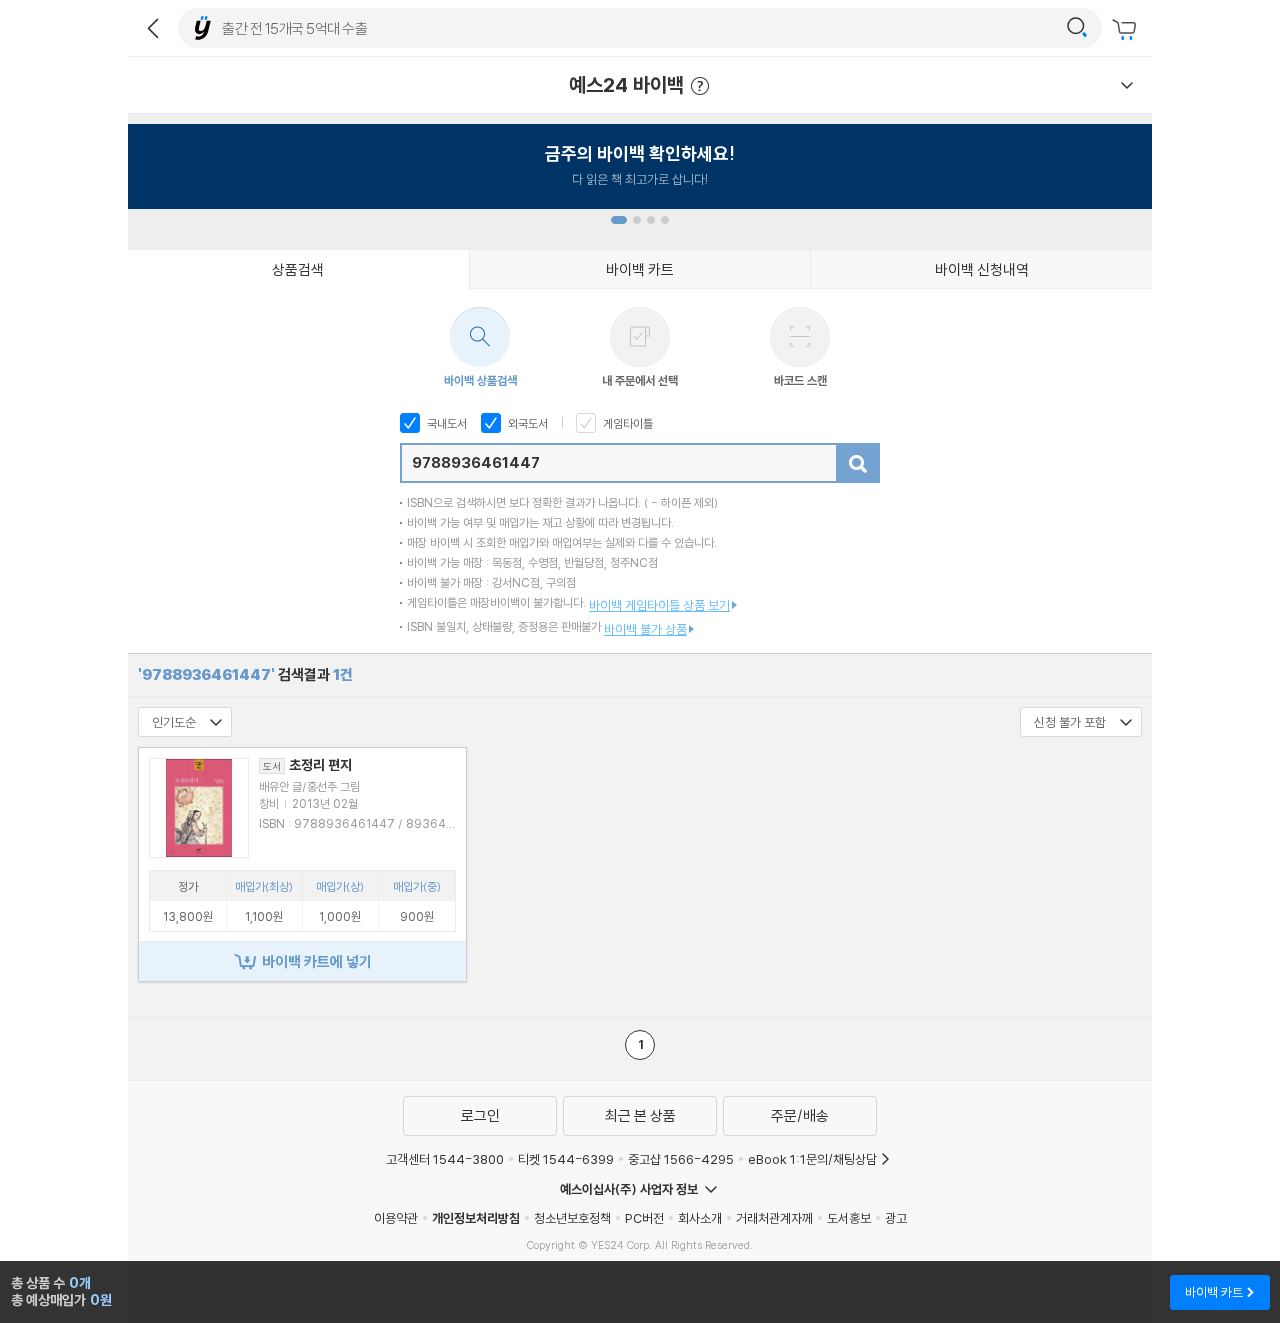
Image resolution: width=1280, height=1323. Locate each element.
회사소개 (700, 1218)
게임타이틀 (626, 423)
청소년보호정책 (572, 1218)
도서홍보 (849, 1218)
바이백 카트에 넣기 (317, 961)
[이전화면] (153, 28)
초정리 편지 (307, 765)
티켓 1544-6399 (566, 1159)
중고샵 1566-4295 (681, 1159)
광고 (896, 1218)
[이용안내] (1127, 85)
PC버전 (644, 1218)
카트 (1127, 30)
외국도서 (526, 423)
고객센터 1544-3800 (445, 1159)
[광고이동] (1077, 28)
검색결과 (245, 674)
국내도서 (445, 423)
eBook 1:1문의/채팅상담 (812, 1159)
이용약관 (396, 1218)
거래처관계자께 (774, 1218)
